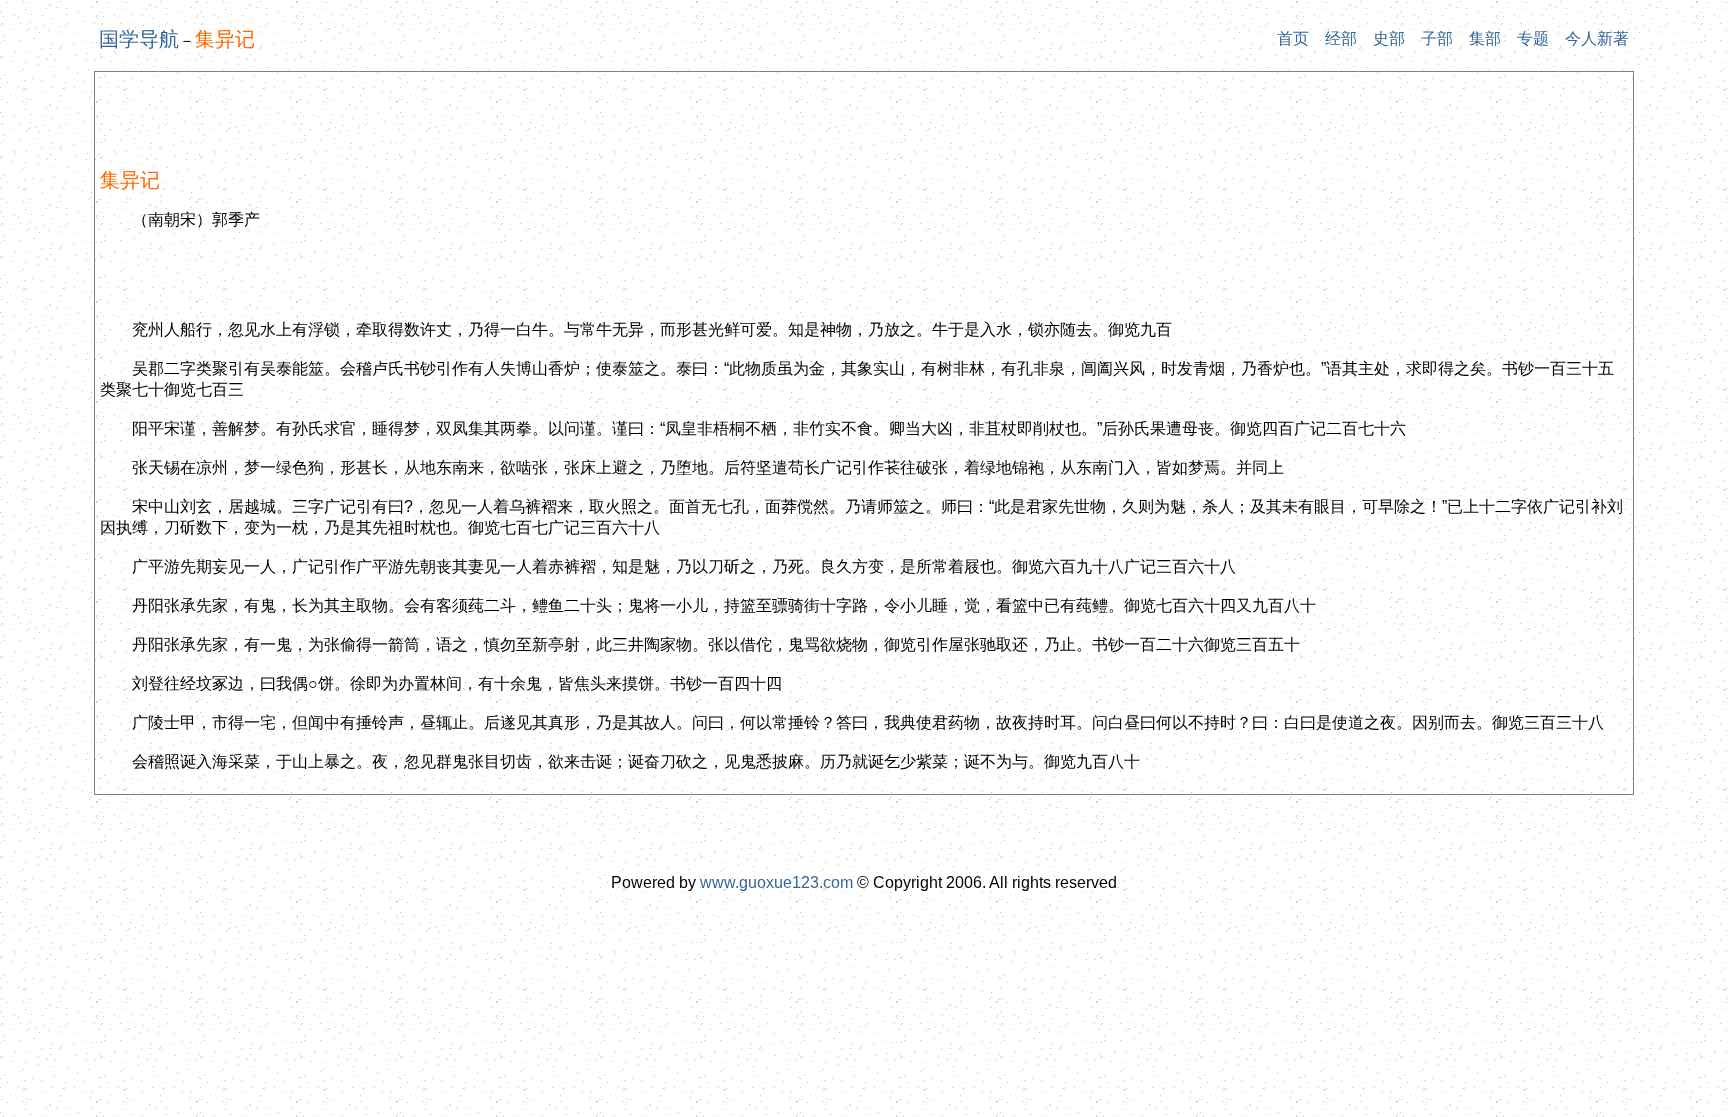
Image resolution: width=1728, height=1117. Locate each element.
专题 (1533, 38)
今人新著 (1597, 38)
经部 (1341, 38)
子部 (1437, 38)
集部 (1485, 38)
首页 (1293, 38)
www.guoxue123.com (776, 882)
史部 (1389, 38)
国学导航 (139, 39)
